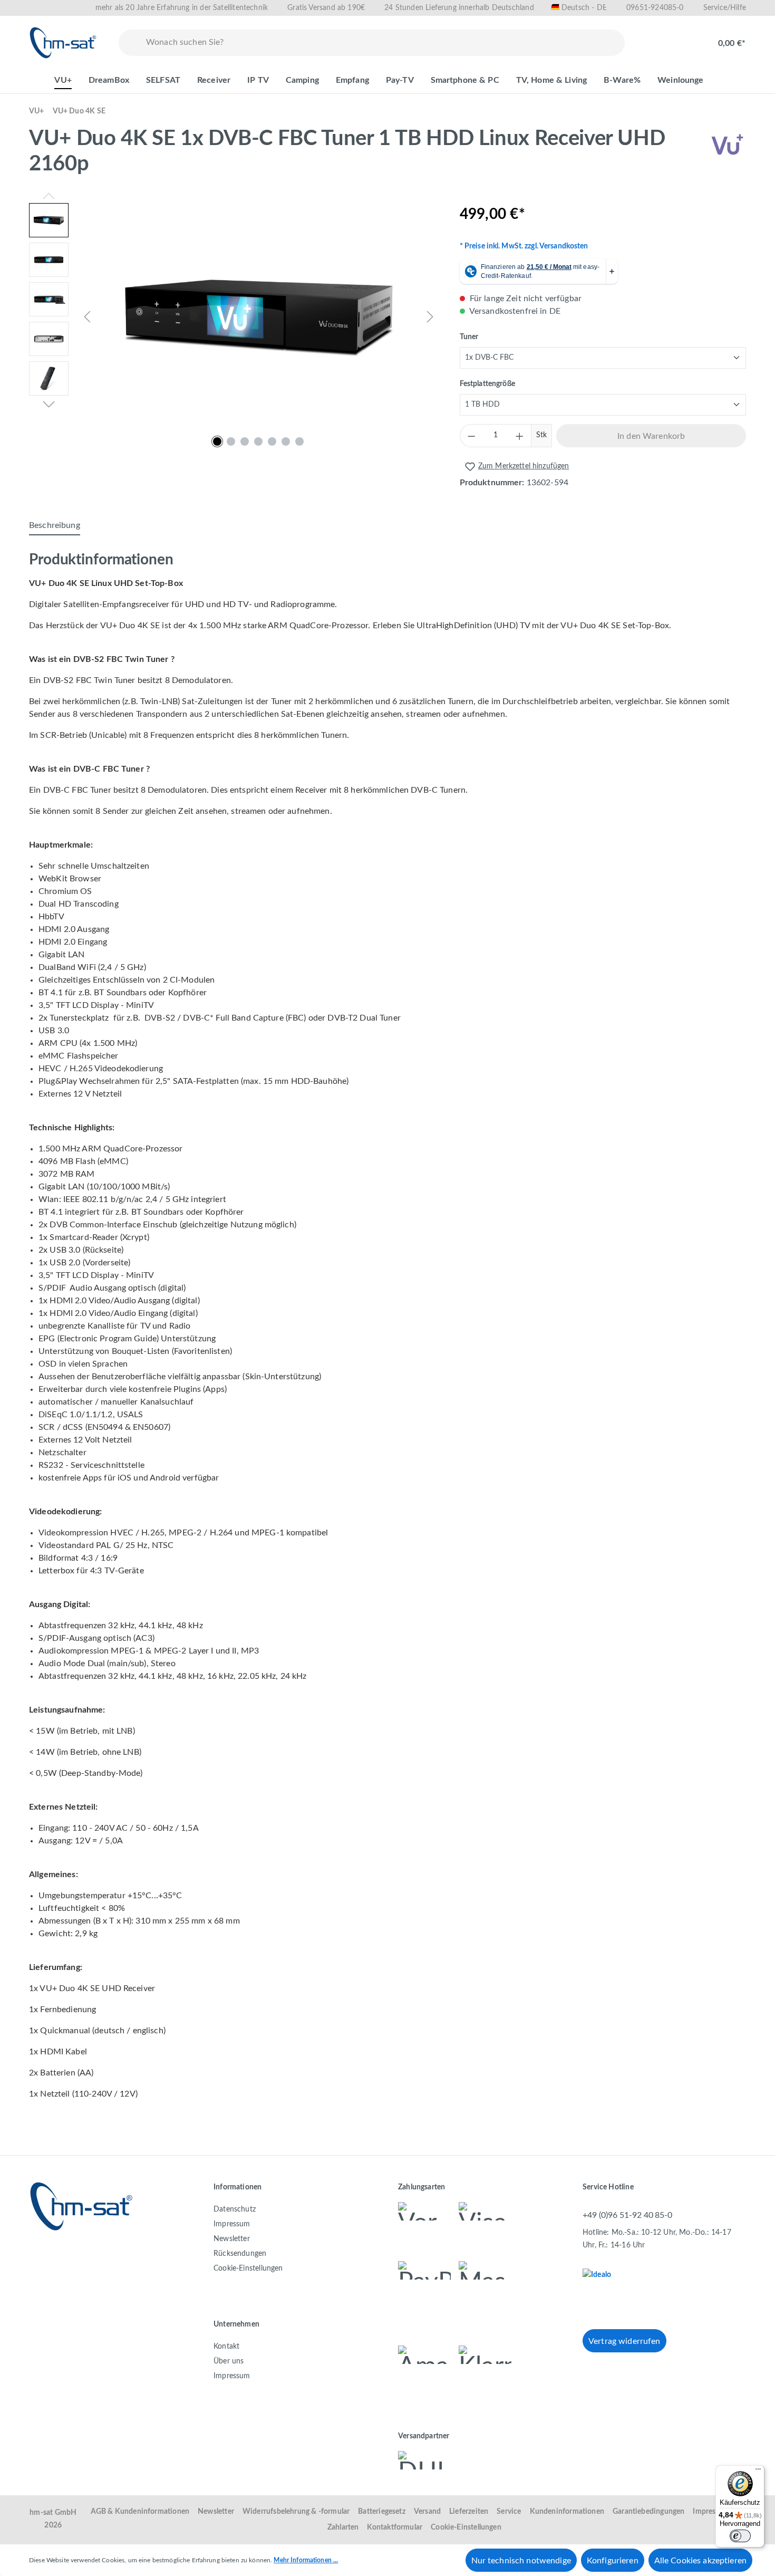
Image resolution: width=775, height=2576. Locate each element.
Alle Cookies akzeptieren (700, 2561)
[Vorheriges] (87, 317)
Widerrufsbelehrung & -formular (296, 2512)
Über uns (229, 2361)
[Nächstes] (430, 317)
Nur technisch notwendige (521, 2561)
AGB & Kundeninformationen (140, 2512)
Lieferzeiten (469, 2512)
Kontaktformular (395, 2527)
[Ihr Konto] (686, 38)
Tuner (469, 337)
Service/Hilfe (725, 8)
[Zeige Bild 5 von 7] (272, 441)
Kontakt (226, 2347)
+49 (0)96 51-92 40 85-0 (627, 2215)
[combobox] (383, 43)
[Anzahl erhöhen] (520, 436)
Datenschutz (235, 2209)
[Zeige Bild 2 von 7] (231, 441)
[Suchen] (130, 43)
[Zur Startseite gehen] (63, 43)
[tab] (55, 526)
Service (509, 2512)
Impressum (232, 2224)
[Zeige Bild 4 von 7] (258, 441)
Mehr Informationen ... (306, 2560)
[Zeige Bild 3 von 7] (245, 441)
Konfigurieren (613, 2561)
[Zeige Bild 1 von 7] (217, 441)
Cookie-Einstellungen (248, 2269)
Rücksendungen (240, 2254)
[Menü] (758, 2472)
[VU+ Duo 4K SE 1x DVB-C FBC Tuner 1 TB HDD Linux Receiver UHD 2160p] (259, 316)
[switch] (740, 2536)
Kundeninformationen (567, 2512)
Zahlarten (343, 2527)
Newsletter (232, 2239)
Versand (427, 2512)
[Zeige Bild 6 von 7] (286, 441)
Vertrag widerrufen (624, 2341)
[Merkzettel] (652, 38)
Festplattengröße (487, 384)
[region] (234, 316)
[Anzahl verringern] (471, 436)
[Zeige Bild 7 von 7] (299, 441)
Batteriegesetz (382, 2512)
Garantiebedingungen (648, 2512)
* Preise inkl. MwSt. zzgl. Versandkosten (524, 246)
